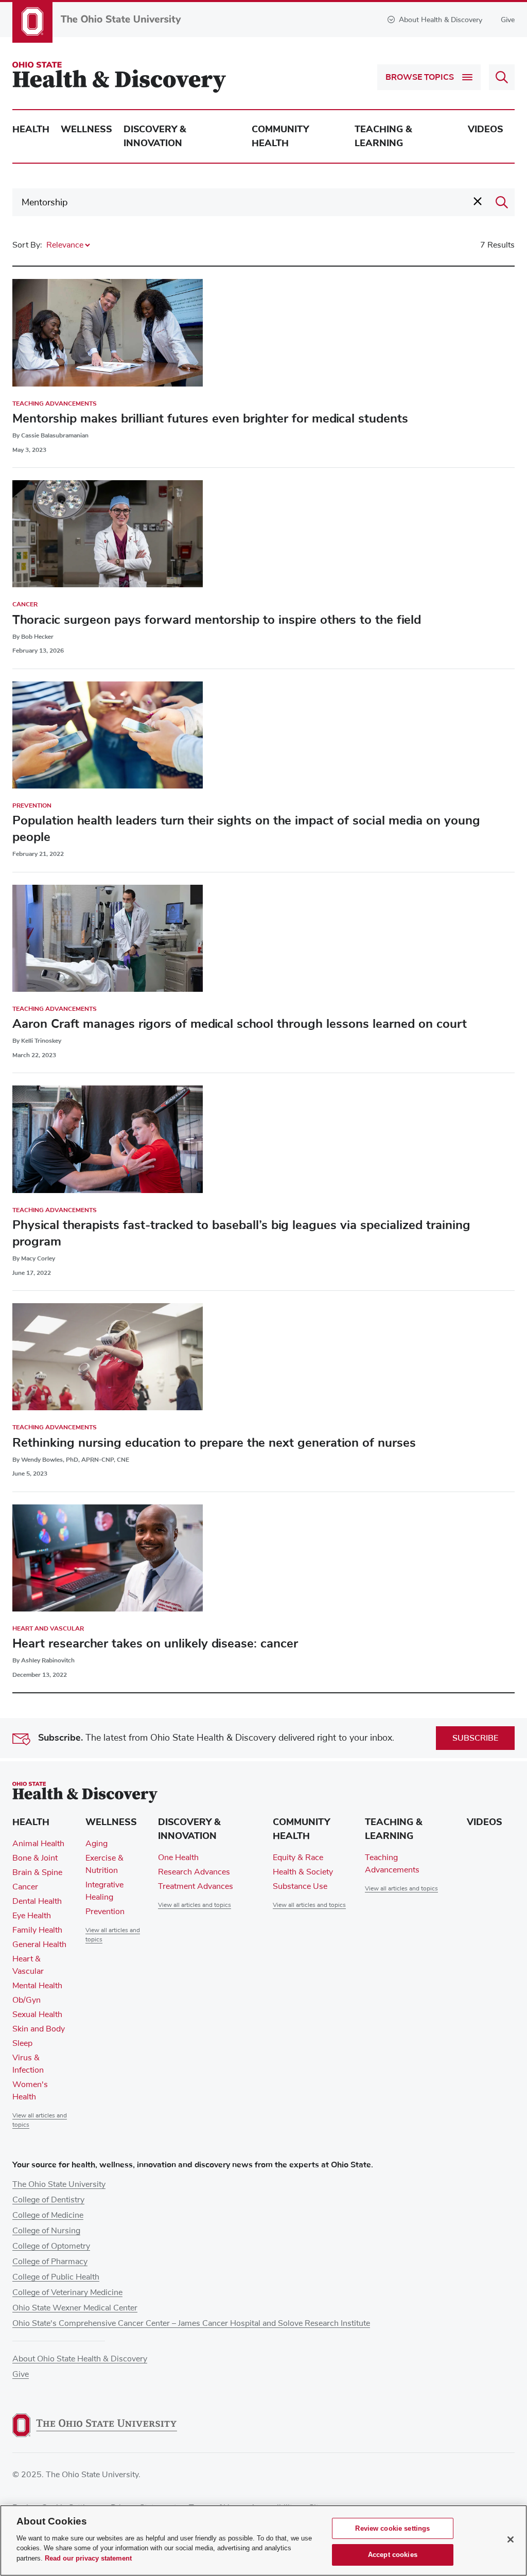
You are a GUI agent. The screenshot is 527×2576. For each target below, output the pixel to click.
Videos (486, 129)
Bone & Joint (35, 1858)
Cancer (25, 604)
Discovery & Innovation (155, 136)
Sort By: (27, 245)
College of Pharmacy (50, 2262)
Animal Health (38, 1844)
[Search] (502, 202)
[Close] (511, 2539)
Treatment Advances (196, 1886)
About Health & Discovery (441, 20)
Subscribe (475, 1738)
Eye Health (32, 1916)
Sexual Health (37, 2014)
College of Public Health (56, 2277)
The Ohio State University (59, 2184)
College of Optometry (51, 2246)
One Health (178, 1857)
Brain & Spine (37, 1872)
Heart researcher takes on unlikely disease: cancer (155, 1643)
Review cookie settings (392, 2528)
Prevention (32, 805)
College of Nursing (46, 2231)
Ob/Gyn (27, 2000)
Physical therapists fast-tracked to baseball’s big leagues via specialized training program (241, 1233)
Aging (96, 1844)
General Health (39, 1944)
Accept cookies (393, 2555)
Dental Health (37, 1901)
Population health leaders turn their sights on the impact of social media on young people (246, 829)
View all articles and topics (195, 1905)
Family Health (37, 1930)
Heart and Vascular (48, 1628)
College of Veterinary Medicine (67, 2292)
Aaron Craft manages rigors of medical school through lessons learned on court (240, 1024)
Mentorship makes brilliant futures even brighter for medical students (210, 418)
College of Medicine (48, 2215)
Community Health (280, 136)
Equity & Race (298, 1857)
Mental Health (37, 1986)
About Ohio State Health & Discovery (80, 2359)
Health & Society (303, 1872)
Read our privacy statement (88, 2558)
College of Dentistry (48, 2200)
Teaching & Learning (383, 136)
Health (31, 129)
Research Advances (194, 1872)
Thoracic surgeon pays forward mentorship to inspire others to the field (217, 620)
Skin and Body (39, 2029)
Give (508, 20)
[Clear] (478, 201)
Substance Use (300, 1886)
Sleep (22, 2043)
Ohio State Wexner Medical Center (75, 2308)
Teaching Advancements (55, 404)
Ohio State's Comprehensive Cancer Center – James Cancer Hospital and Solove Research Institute (191, 2323)
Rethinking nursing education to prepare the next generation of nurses (214, 1443)
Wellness (86, 129)
